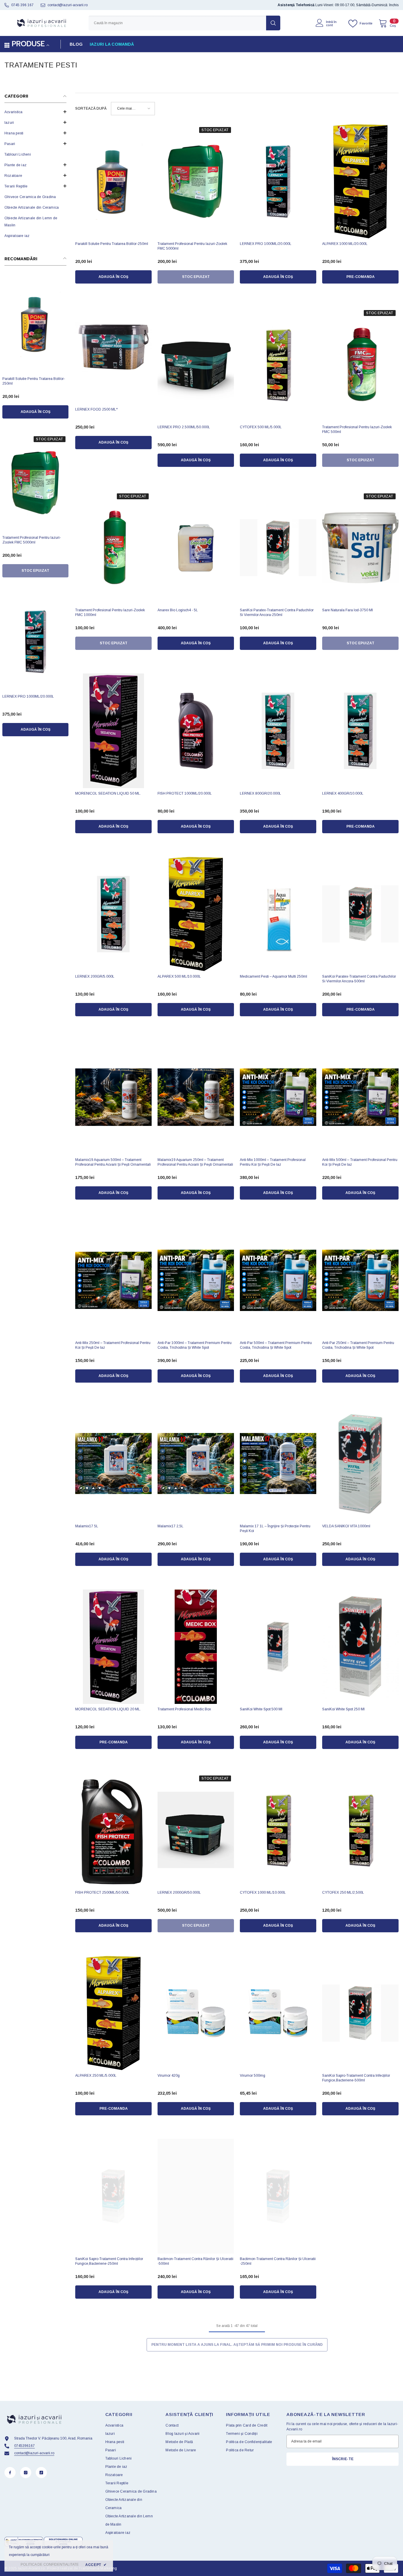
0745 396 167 (22, 5)
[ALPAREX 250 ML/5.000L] (113, 2013)
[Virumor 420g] (196, 2013)
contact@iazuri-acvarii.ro (68, 5)
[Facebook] (10, 2473)
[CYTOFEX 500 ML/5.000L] (278, 364)
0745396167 (24, 2446)
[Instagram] (26, 2473)
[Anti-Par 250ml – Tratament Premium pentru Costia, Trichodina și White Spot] (360, 1280)
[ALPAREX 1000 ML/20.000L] (360, 181)
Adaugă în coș (36, 412)
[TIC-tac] (41, 2473)
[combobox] (177, 23)
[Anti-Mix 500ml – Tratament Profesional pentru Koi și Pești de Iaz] (360, 1097)
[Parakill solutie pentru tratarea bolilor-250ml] (35, 324)
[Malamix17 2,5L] (196, 1464)
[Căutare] (184, 23)
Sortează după (91, 108)
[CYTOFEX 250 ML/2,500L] (360, 1830)
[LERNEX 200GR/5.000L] (113, 914)
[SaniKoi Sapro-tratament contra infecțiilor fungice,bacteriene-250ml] (113, 2196)
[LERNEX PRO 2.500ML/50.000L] (196, 364)
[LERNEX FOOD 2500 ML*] (113, 347)
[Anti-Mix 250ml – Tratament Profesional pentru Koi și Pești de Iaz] (113, 1280)
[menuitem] (35, 112)
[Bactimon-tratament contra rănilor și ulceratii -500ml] (196, 2196)
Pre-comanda (361, 277)
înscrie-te (343, 2459)
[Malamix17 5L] (113, 1464)
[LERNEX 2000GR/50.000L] (196, 1830)
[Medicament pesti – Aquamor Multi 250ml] (278, 914)
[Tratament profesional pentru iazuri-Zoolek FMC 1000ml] (113, 548)
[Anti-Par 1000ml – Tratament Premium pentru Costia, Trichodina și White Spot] (196, 1280)
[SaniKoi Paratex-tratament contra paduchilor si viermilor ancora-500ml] (360, 914)
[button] (35, 112)
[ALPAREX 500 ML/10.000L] (196, 914)
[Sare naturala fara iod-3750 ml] (360, 548)
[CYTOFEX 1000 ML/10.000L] (278, 1830)
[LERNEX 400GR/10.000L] (360, 731)
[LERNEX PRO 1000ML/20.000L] (35, 642)
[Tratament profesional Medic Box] (196, 1647)
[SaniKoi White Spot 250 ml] (360, 1647)
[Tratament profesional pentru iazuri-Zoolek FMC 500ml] (360, 364)
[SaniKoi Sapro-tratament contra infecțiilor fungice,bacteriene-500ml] (360, 2013)
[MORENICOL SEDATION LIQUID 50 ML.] (113, 731)
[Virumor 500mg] (278, 2013)
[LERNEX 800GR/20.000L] (278, 731)
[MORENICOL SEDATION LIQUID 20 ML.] (113, 1647)
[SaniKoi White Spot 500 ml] (278, 1647)
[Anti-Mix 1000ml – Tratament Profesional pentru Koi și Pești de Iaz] (278, 1097)
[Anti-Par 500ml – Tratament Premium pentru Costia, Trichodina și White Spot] (278, 1280)
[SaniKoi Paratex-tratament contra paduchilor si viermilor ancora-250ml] (278, 548)
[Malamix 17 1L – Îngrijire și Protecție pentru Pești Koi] (278, 1464)
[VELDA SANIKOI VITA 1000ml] (360, 1464)
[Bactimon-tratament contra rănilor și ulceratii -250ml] (278, 2196)
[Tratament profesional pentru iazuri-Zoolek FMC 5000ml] (35, 483)
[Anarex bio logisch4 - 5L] (196, 548)
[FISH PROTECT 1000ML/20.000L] (196, 731)
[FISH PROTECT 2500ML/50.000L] (113, 1830)
